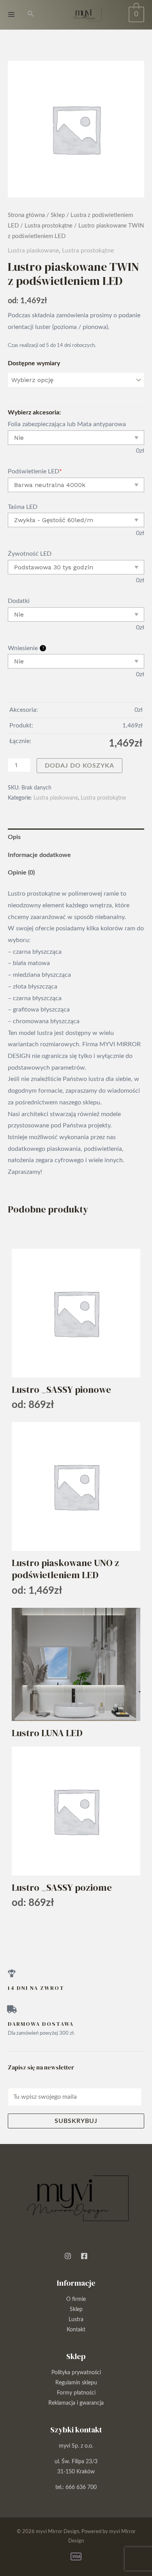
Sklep (58, 215)
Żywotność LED (30, 554)
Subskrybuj (76, 2121)
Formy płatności (76, 2393)
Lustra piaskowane (33, 251)
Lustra (76, 2320)
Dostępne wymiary (34, 363)
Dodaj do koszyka (80, 766)
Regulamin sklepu (76, 2383)
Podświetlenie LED (35, 471)
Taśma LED (23, 507)
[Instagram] (68, 2256)
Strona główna (26, 215)
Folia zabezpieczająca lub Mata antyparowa (67, 424)
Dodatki (19, 601)
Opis (14, 837)
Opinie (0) (21, 873)
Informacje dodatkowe (39, 855)
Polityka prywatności (76, 2373)
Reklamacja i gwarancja (76, 2403)
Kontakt (76, 2330)
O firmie (76, 2299)
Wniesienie (26, 648)
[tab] (76, 837)
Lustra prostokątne (49, 226)
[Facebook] (84, 2256)
